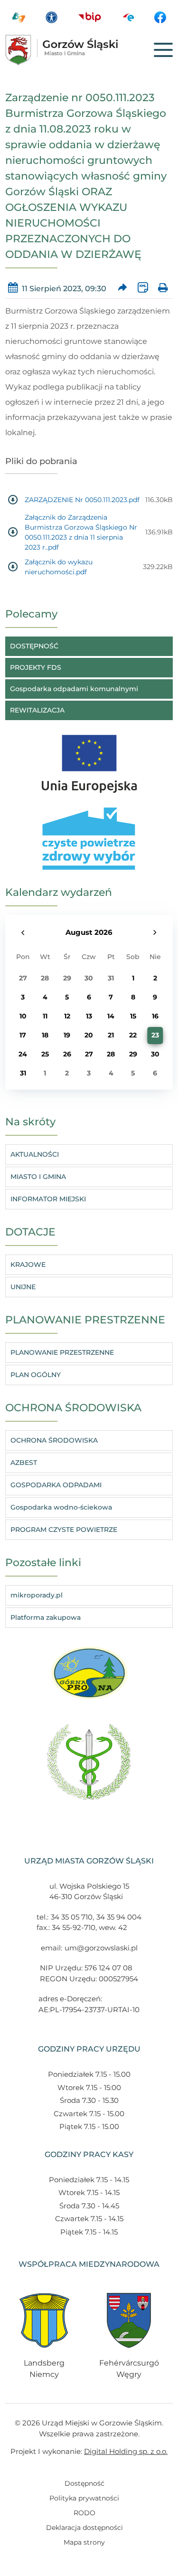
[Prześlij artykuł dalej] (122, 289)
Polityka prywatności (84, 2498)
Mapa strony (84, 2542)
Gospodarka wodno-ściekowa (61, 1507)
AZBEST (24, 1463)
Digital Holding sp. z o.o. (126, 2451)
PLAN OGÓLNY (36, 1375)
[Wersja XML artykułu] (143, 289)
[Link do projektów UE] (89, 759)
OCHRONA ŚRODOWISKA (54, 1440)
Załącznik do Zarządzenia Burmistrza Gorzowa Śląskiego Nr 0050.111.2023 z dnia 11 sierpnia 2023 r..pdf (81, 532)
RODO (84, 2513)
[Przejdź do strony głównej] (75, 50)
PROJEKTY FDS (36, 667)
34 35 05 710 (72, 1917)
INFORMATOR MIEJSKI (48, 1199)
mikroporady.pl (37, 1595)
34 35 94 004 (119, 1917)
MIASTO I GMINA (38, 1177)
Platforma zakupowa (46, 1617)
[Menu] (163, 50)
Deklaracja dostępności (84, 2528)
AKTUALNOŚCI (35, 1154)
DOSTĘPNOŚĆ (34, 646)
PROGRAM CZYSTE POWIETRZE (64, 1530)
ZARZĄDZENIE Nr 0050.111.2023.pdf (82, 500)
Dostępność (84, 2483)
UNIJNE (23, 1287)
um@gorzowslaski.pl (101, 1948)
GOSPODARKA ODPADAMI (56, 1485)
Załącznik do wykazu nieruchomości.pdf (59, 567)
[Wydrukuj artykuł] (163, 289)
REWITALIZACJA (37, 710)
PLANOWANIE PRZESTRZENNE (62, 1352)
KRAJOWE (28, 1264)
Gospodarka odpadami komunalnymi (74, 689)
